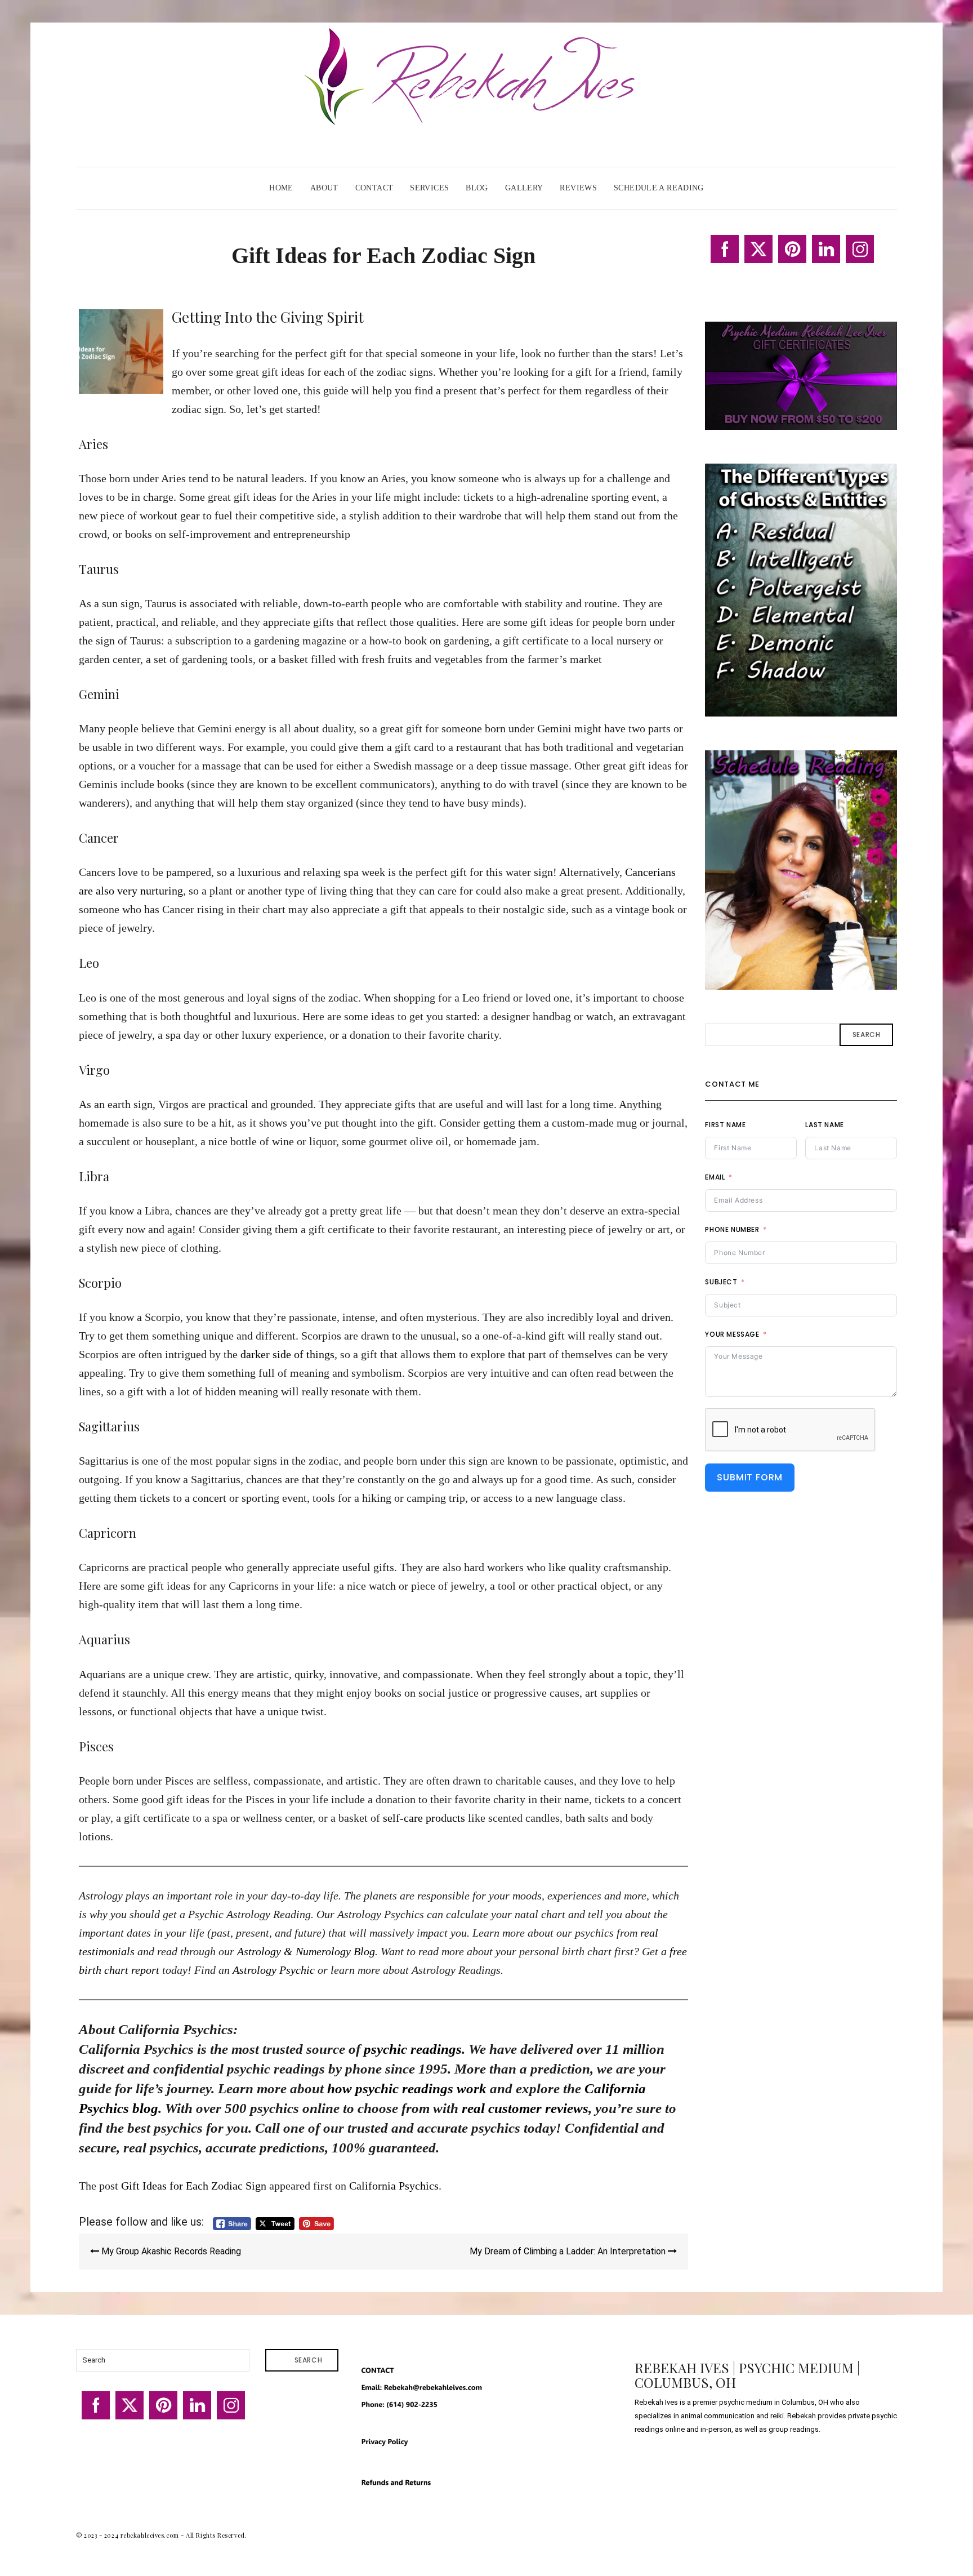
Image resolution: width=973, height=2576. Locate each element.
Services (429, 188)
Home (281, 188)
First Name (725, 1125)
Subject (721, 1282)
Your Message (732, 1334)
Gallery (524, 188)
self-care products (424, 1818)
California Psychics (394, 2186)
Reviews (578, 188)
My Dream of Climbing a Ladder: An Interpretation (569, 2251)
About (324, 188)
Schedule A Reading (659, 188)
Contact (374, 188)
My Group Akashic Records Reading (170, 2251)
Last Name (824, 1125)
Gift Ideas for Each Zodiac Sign (194, 2186)
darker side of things (287, 1354)
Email (715, 1177)
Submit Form (750, 1477)
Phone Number (732, 1229)
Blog (477, 188)
